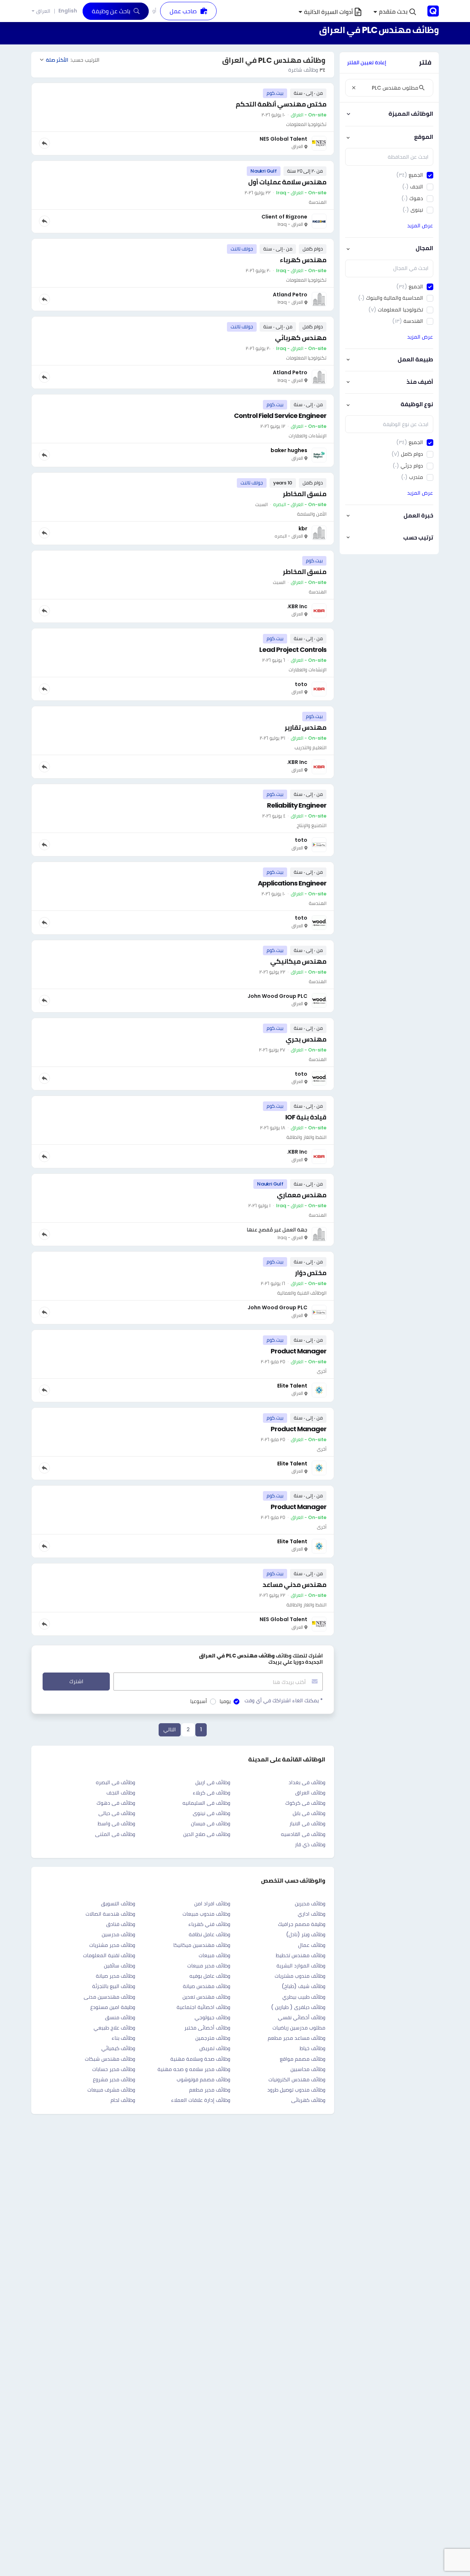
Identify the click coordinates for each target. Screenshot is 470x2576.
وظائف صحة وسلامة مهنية (200, 2059)
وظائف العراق (310, 1793)
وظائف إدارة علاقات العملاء (201, 2100)
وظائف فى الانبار (307, 1823)
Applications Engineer (292, 883)
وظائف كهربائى (308, 2100)
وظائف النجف (121, 1793)
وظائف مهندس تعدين (206, 1997)
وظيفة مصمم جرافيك (302, 1924)
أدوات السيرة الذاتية (328, 12)
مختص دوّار (311, 1273)
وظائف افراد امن (212, 1904)
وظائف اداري (312, 1914)
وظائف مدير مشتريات (112, 1945)
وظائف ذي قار (310, 1844)
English (68, 11)
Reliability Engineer (297, 805)
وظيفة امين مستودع (113, 2007)
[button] (395, 12)
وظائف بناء (123, 2038)
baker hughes (289, 450)
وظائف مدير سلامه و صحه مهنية (194, 2069)
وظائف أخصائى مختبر (207, 2028)
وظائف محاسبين (308, 2069)
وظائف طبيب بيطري (304, 1997)
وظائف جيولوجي (212, 2017)
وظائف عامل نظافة (209, 1934)
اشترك (76, 1681)
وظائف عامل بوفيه (210, 1976)
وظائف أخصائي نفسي (302, 2017)
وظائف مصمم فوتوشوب (203, 2079)
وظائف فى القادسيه (303, 1834)
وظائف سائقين (120, 1966)
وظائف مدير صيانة (115, 1976)
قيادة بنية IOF (306, 1117)
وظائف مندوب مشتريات (300, 1976)
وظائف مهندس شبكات (110, 2059)
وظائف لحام (123, 2100)
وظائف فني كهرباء (209, 1924)
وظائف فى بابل (309, 1813)
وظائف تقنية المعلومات (109, 1955)
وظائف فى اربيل (213, 1782)
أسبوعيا (199, 1701)
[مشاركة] (44, 143)
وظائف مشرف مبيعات (111, 2090)
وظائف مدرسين (118, 1934)
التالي (170, 1729)
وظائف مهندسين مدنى (109, 1997)
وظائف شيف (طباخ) (303, 1986)
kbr (303, 528)
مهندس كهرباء (303, 260)
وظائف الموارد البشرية (301, 1966)
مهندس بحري (306, 1039)
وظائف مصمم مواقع (303, 2059)
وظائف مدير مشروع (114, 2079)
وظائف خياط (312, 2048)
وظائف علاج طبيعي (114, 2028)
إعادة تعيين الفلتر (367, 62)
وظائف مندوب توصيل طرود (296, 2090)
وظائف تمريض (215, 2048)
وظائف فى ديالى (117, 1813)
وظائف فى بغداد (307, 1782)
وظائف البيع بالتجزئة (114, 1986)
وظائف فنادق (121, 1924)
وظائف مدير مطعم (210, 2090)
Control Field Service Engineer (280, 416)
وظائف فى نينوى (211, 1813)
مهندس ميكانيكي (298, 961)
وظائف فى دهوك (116, 1803)
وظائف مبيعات (214, 1955)
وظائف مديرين (310, 1904)
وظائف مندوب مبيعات (206, 1914)
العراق (43, 11)
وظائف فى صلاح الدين (207, 1834)
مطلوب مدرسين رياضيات (299, 2028)
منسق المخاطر (305, 494)
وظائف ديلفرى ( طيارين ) (298, 2007)
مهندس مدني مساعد (294, 1585)
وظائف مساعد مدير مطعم (297, 2038)
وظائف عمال (312, 1945)
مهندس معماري (302, 1195)
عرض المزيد (420, 226)
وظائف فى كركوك (305, 1803)
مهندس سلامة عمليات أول (287, 182)
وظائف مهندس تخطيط (301, 1955)
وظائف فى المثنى (115, 1834)
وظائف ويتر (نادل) (306, 1934)
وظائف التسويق (118, 1904)
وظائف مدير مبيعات (209, 1966)
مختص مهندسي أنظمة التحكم (281, 104)
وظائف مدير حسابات (114, 2069)
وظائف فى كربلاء (211, 1793)
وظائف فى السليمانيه (206, 1803)
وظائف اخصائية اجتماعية (203, 2007)
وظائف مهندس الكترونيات (297, 2079)
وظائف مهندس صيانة (207, 1986)
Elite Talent (292, 1386)
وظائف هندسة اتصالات (110, 1914)
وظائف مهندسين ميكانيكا (202, 1945)
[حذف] (354, 88)
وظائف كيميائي (118, 2048)
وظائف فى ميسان (211, 1823)
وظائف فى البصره (115, 1782)
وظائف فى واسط (116, 1823)
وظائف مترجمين (213, 2038)
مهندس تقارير (305, 727)
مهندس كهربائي (301, 338)
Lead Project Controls (293, 650)
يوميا (225, 1701)
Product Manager (299, 1351)
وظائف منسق (120, 2017)
